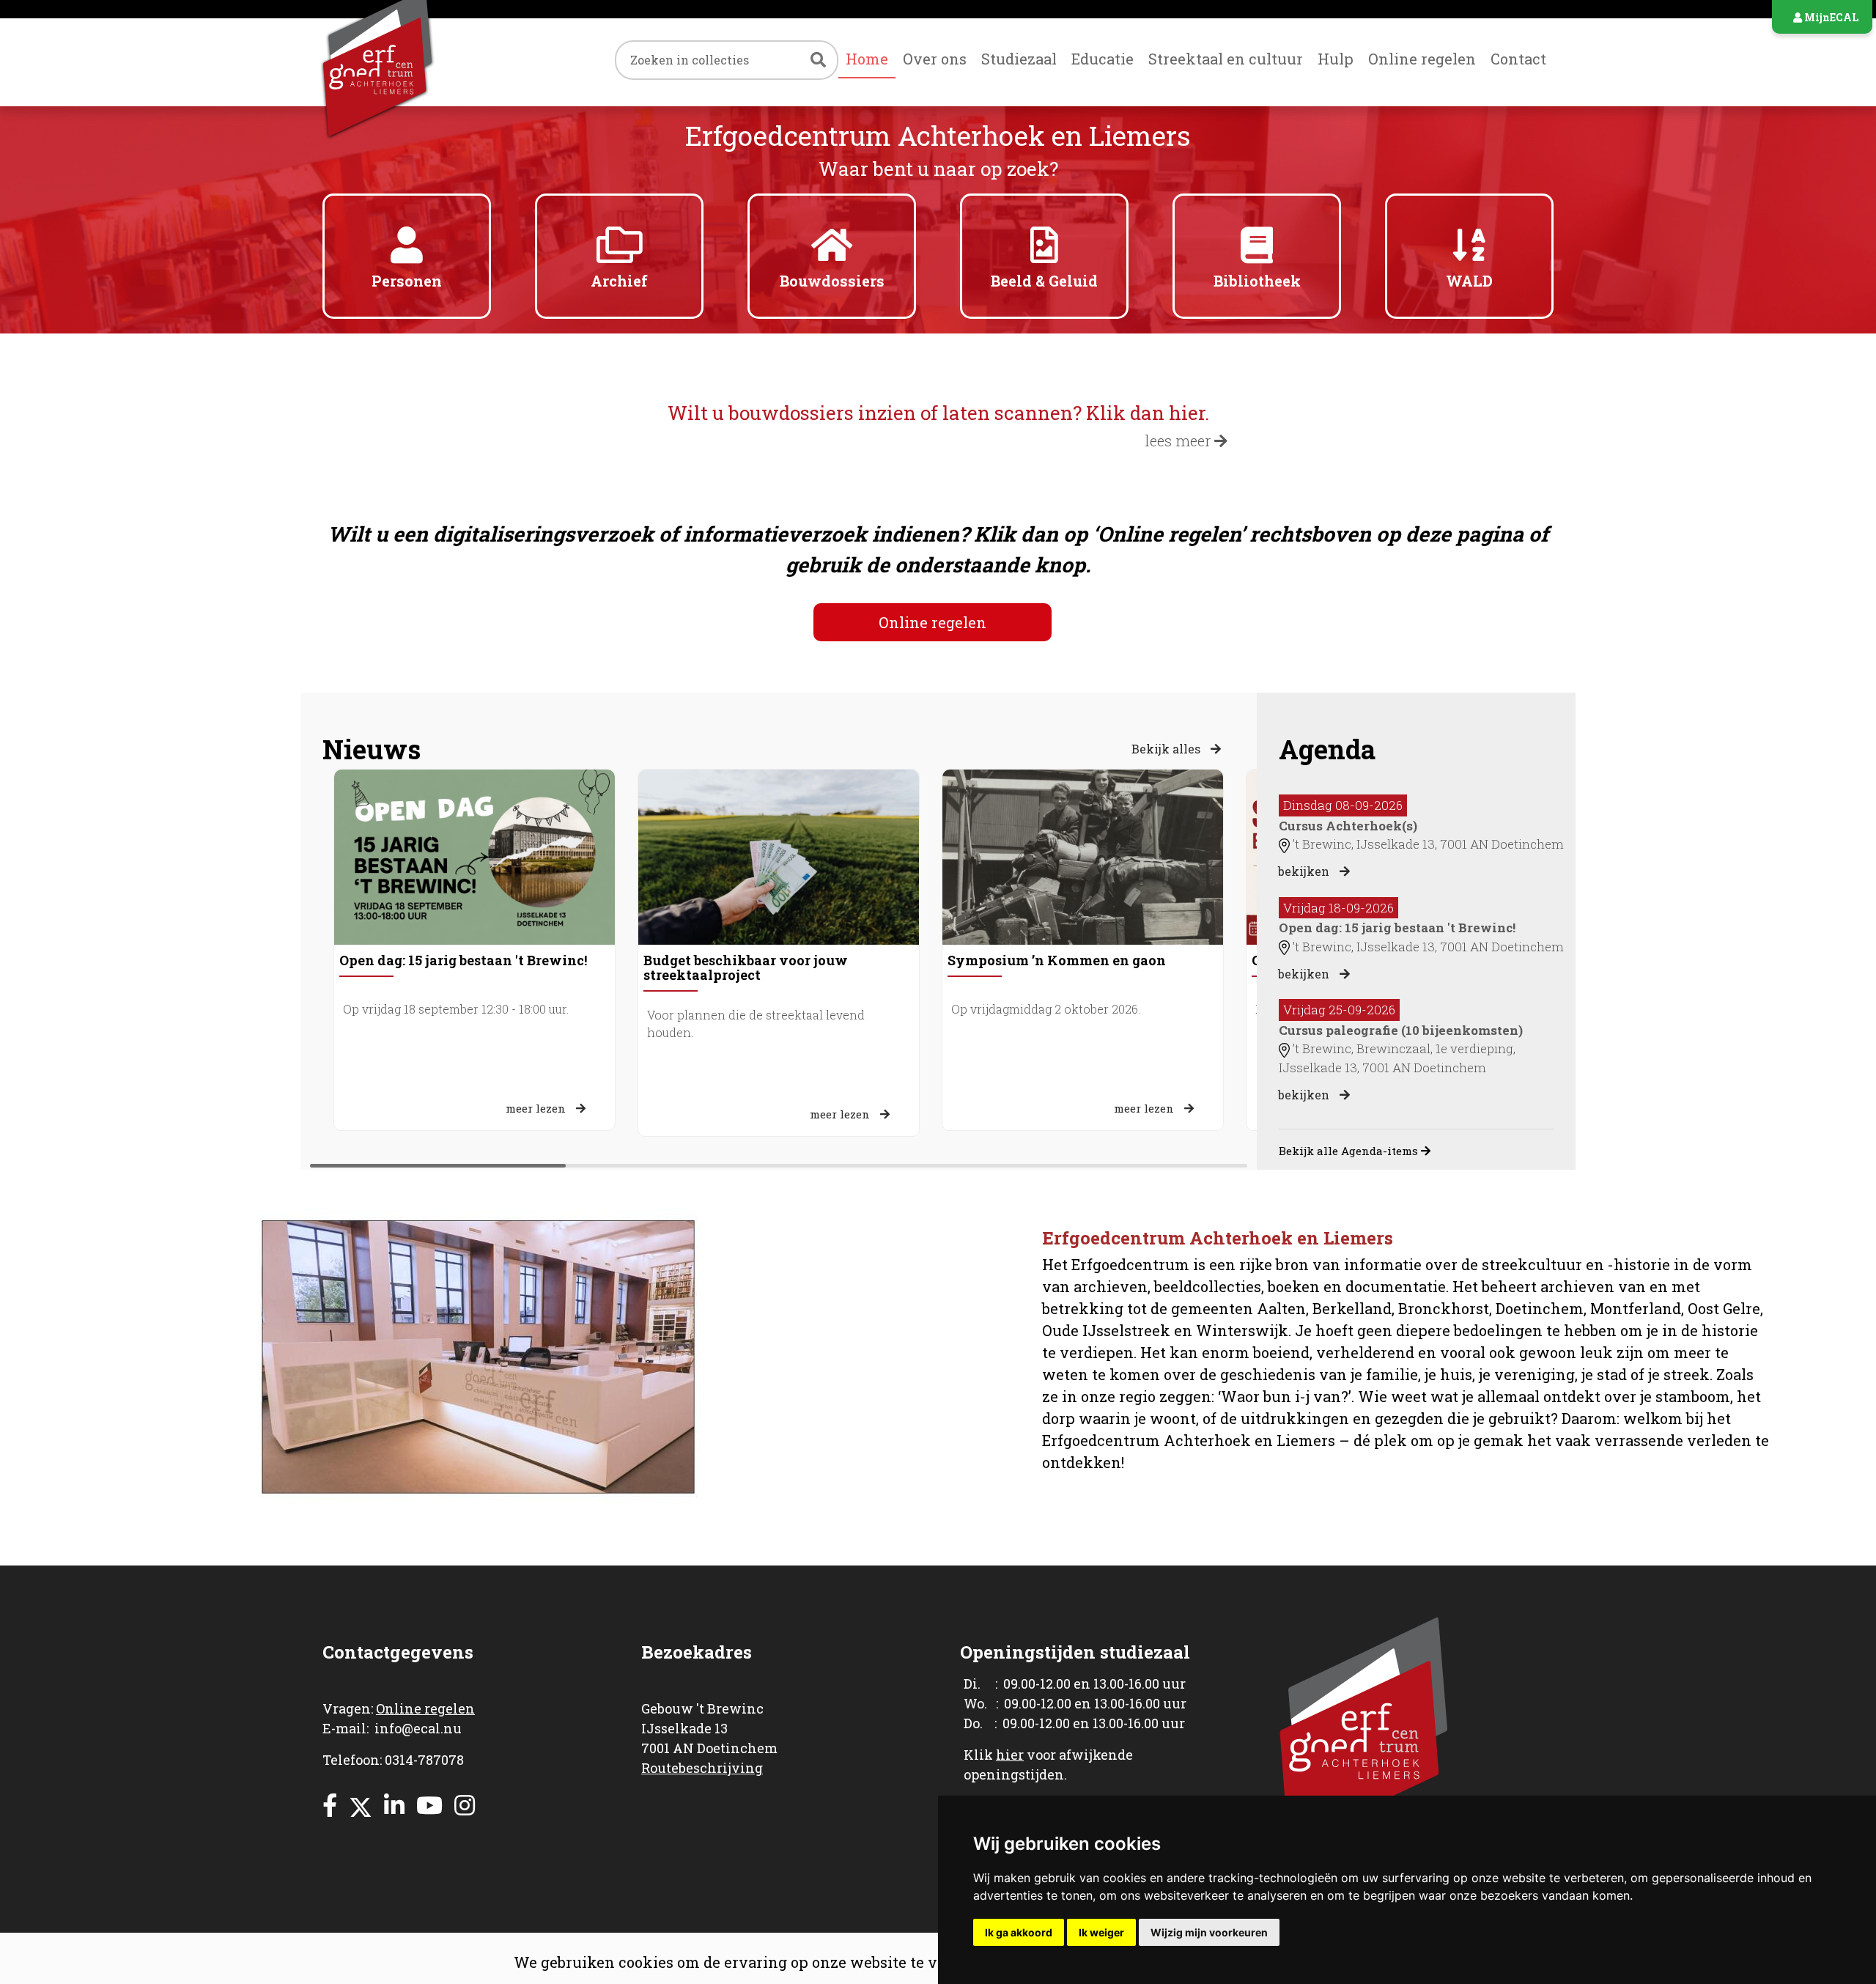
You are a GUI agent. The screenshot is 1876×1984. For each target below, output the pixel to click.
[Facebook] (330, 1805)
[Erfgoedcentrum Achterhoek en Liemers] (407, 62)
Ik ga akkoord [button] (1019, 1932)
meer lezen (537, 1108)
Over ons (935, 59)
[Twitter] (361, 1805)
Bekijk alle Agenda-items (1350, 1151)
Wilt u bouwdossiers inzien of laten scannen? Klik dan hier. (938, 413)
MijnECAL (1830, 17)
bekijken (1305, 871)
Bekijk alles (1167, 749)
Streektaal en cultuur (1226, 59)
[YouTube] (429, 1805)
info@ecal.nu (418, 1728)
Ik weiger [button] (1101, 1932)
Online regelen (1422, 59)
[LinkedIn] (394, 1805)
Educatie (1103, 59)
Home (867, 59)
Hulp (1336, 59)
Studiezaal (1019, 59)
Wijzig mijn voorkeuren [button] (1209, 1932)
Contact (1518, 59)
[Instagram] (465, 1805)
